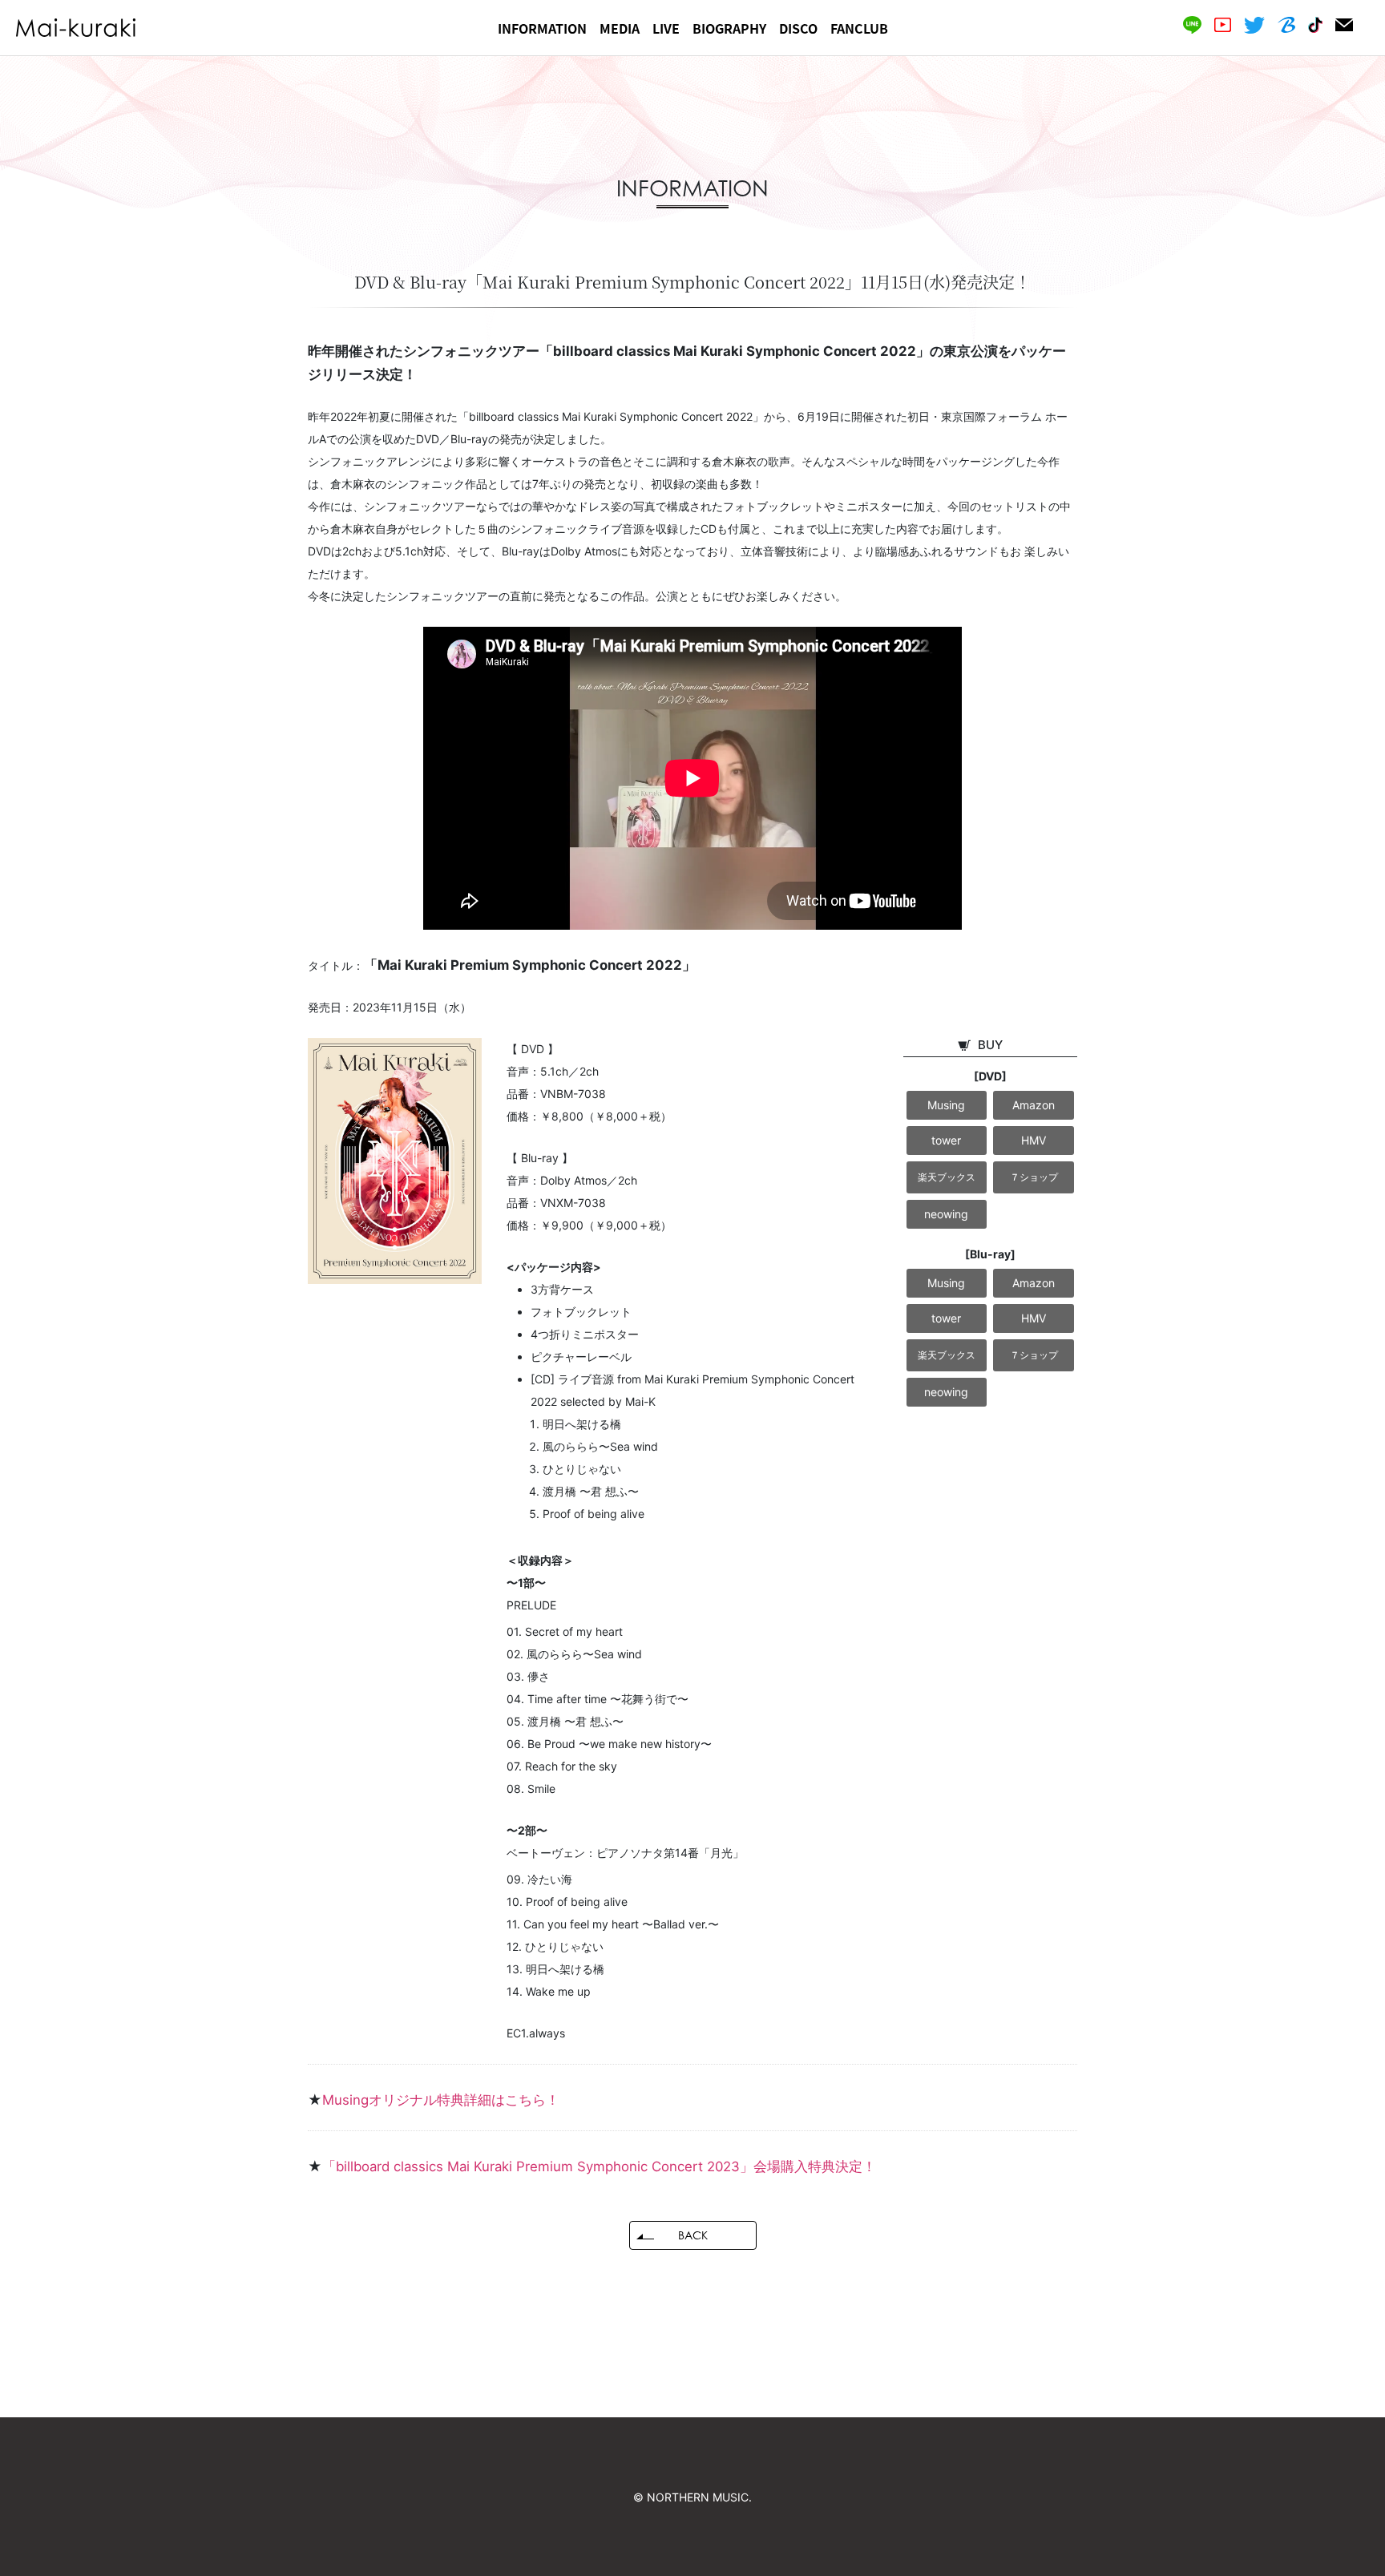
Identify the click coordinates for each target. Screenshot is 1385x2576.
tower (946, 1140)
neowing (946, 1214)
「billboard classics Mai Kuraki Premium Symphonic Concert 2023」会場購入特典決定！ (599, 2166)
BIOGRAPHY (729, 28)
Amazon (1034, 1105)
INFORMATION (542, 28)
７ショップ (1034, 1177)
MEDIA (620, 28)
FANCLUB (859, 28)
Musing (946, 1105)
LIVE (666, 28)
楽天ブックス (947, 1177)
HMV (1034, 1140)
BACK (693, 2235)
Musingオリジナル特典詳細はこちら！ (441, 2100)
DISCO (798, 28)
